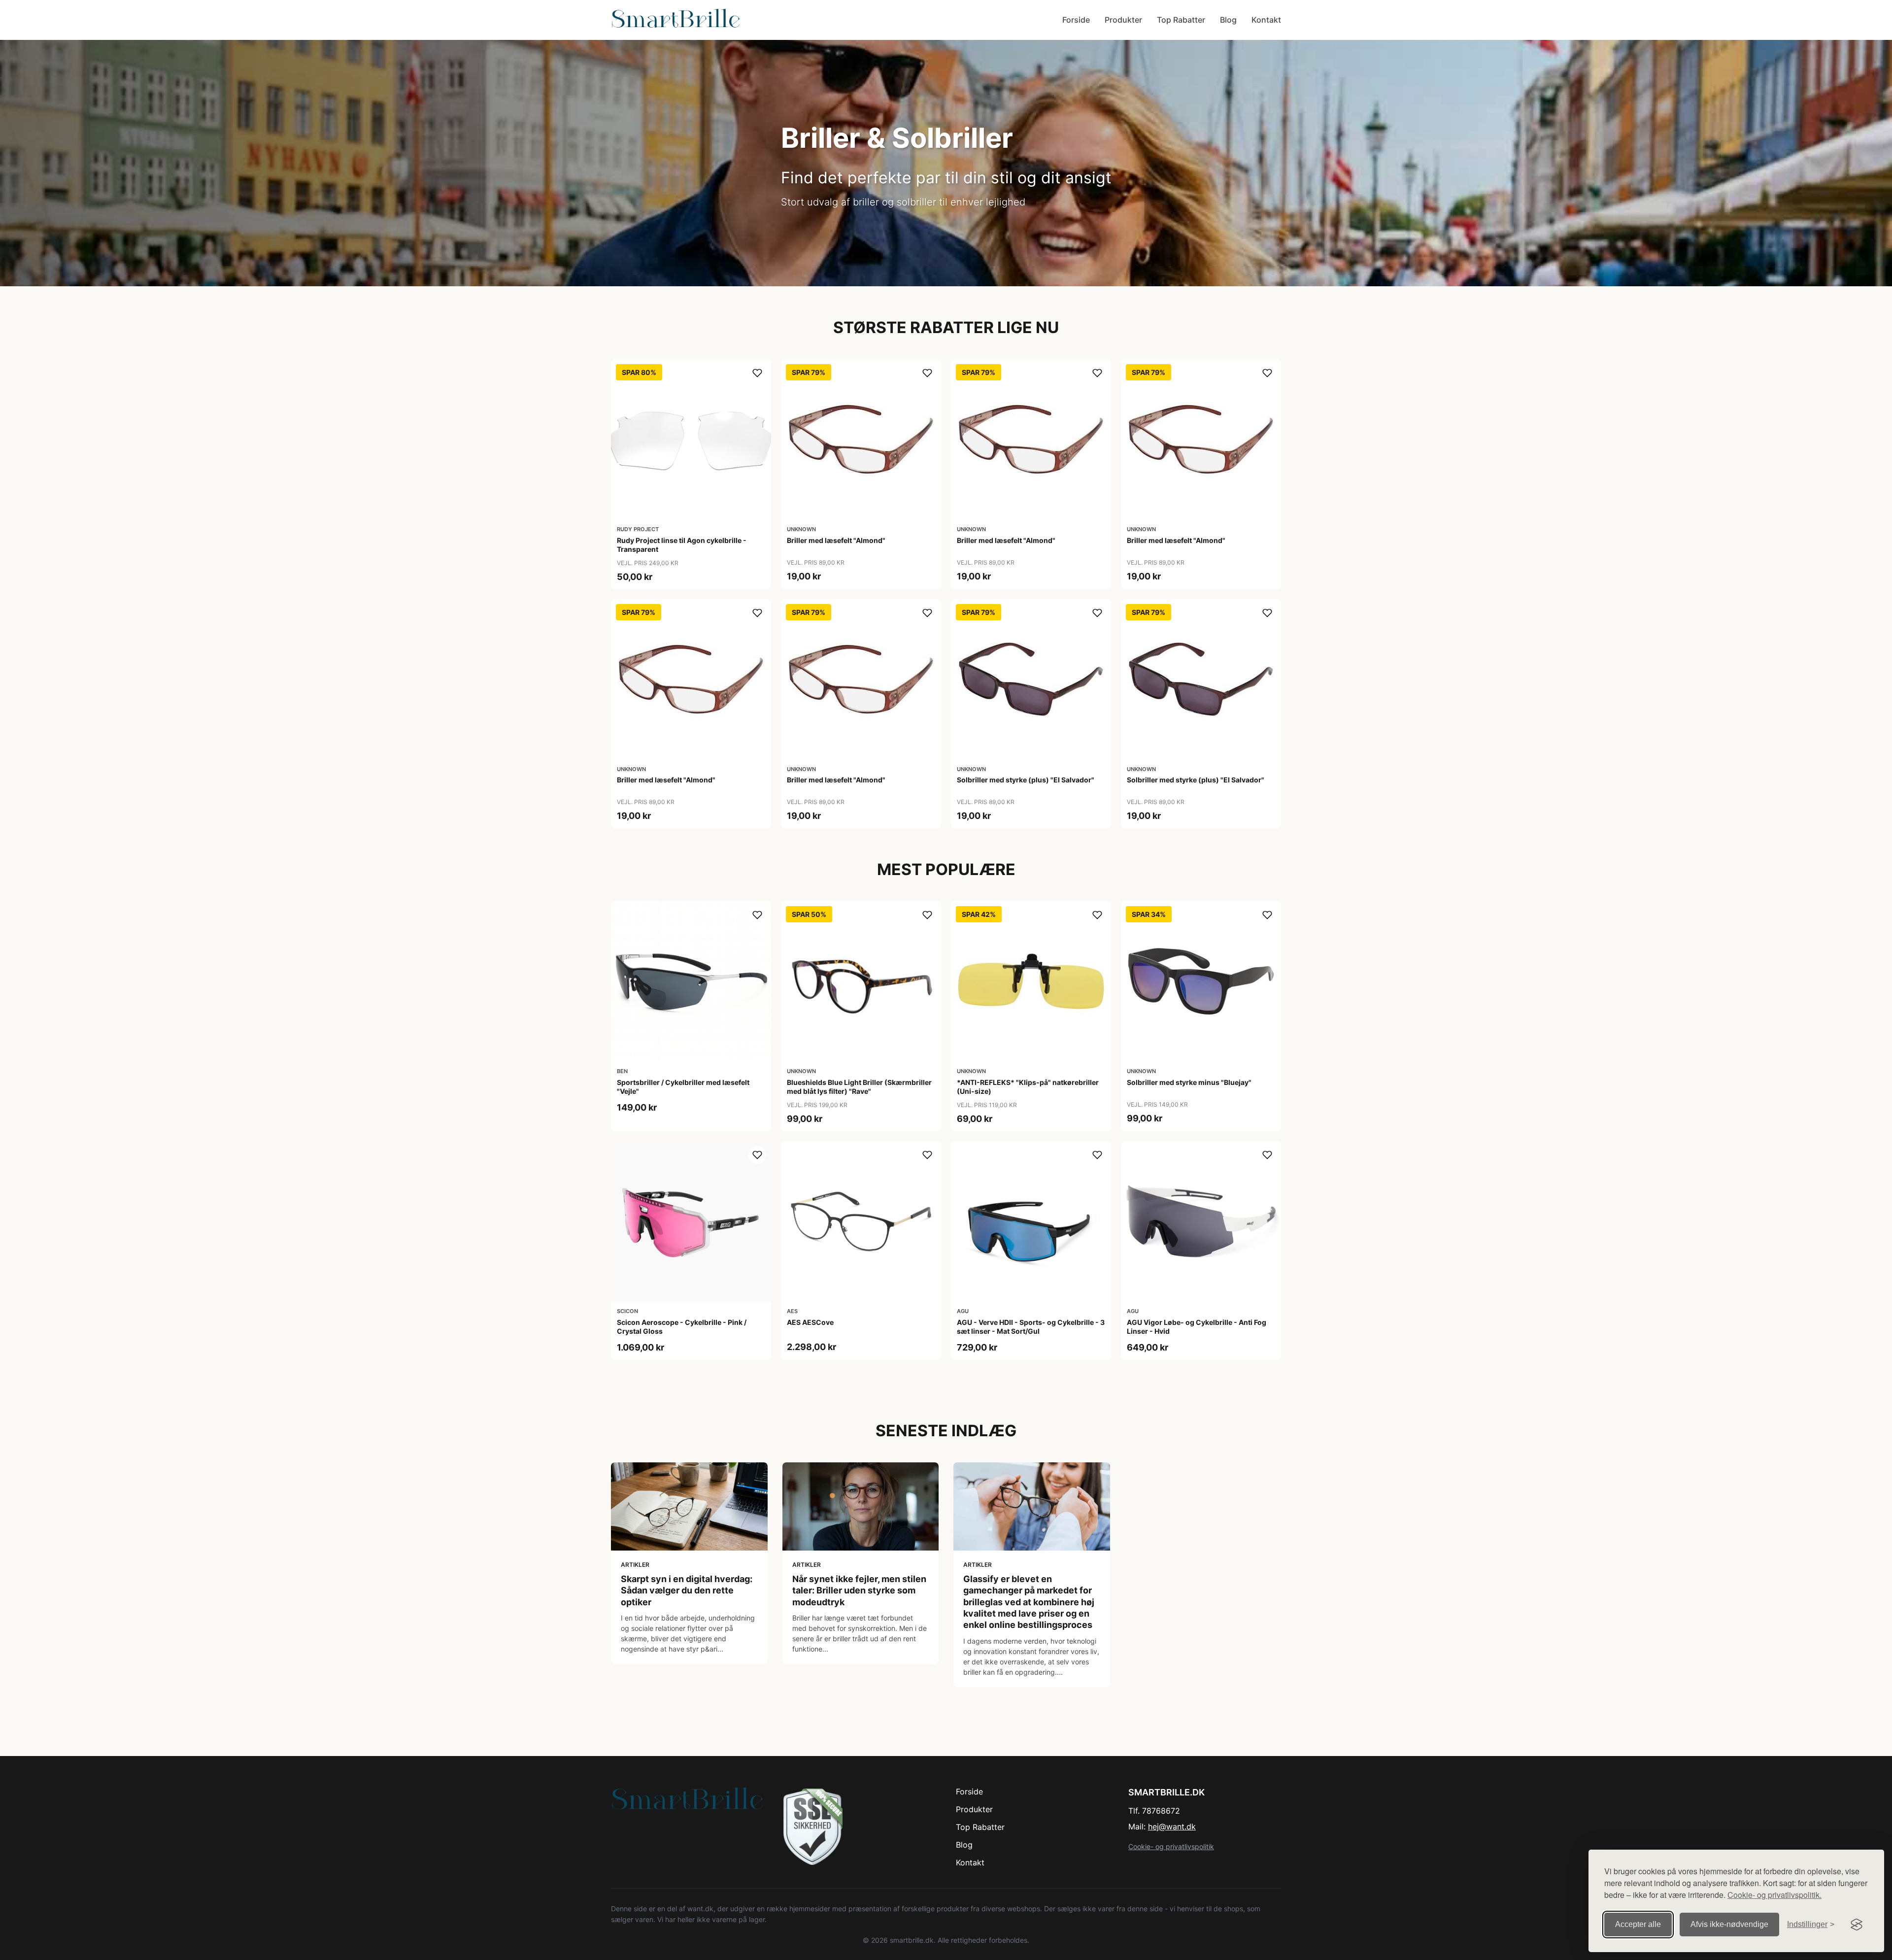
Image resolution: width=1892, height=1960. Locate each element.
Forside (1076, 20)
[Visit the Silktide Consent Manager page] (1857, 1925)
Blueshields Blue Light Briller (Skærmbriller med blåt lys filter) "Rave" (859, 1087)
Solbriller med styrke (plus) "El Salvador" (1026, 780)
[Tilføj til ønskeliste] (757, 373)
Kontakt (1266, 20)
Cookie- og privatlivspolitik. (1774, 1895)
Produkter (1123, 20)
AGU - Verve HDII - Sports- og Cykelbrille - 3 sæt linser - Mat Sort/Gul (1031, 1327)
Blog (1228, 20)
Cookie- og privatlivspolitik (1171, 1846)
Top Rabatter (1181, 20)
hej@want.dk (1172, 1826)
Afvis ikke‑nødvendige (1729, 1924)
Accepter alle (1638, 1924)
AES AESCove (810, 1322)
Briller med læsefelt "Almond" (836, 540)
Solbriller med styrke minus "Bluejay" (1189, 1082)
